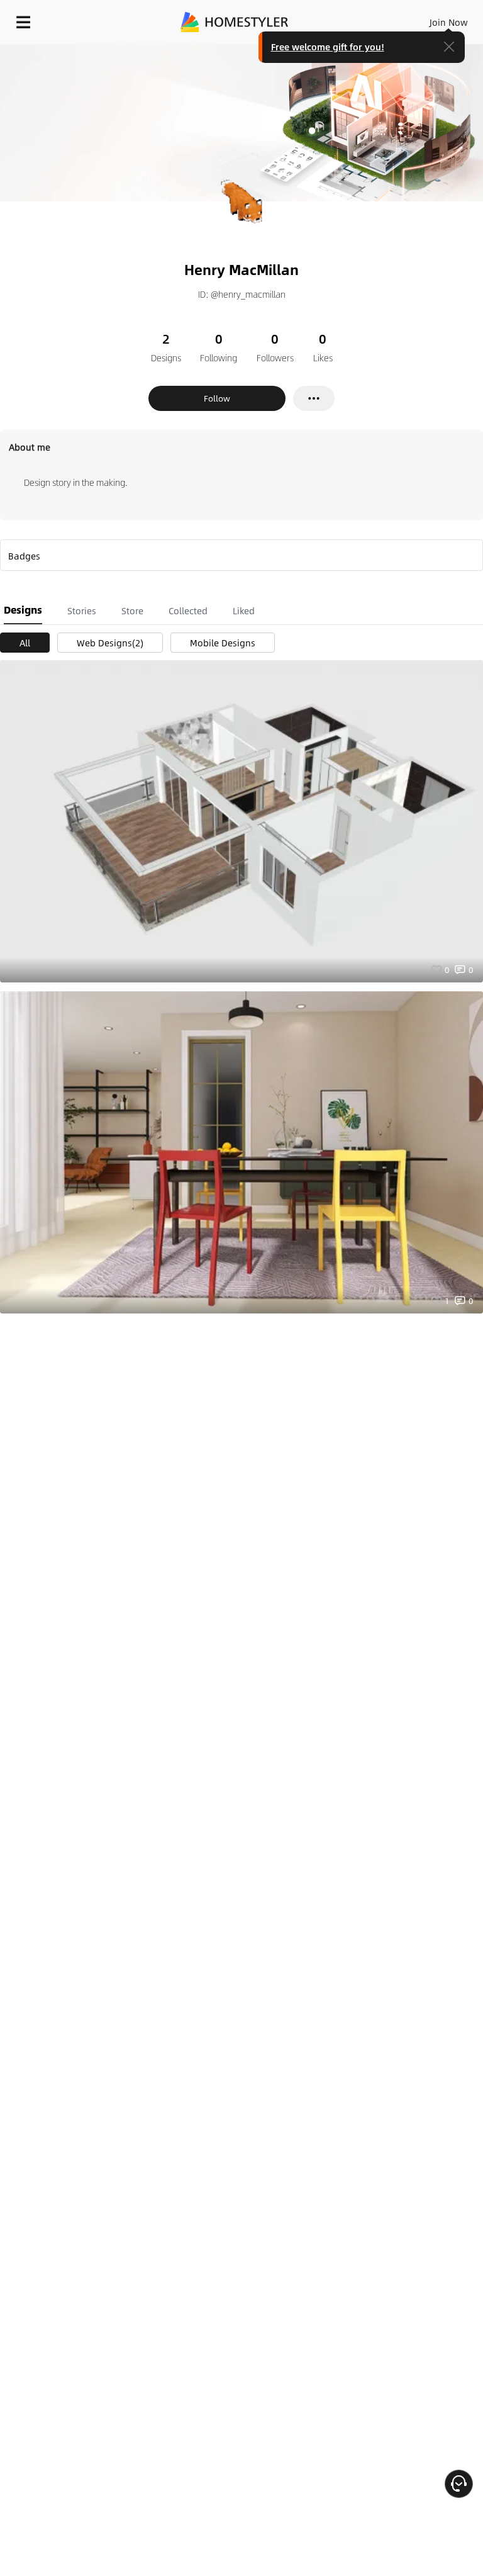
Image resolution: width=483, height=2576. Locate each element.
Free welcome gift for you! (328, 47)
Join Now (449, 22)
